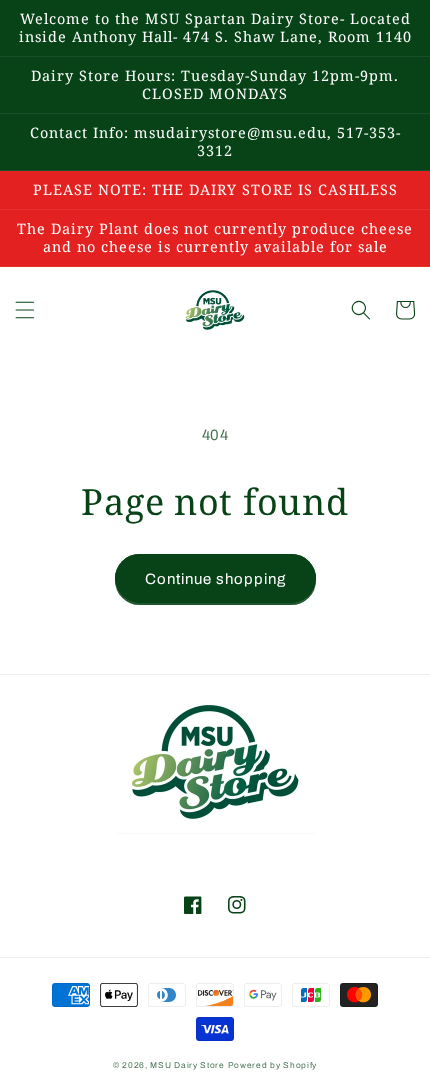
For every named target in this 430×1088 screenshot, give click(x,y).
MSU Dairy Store (187, 1065)
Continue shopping (215, 579)
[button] (25, 310)
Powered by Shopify (273, 1065)
